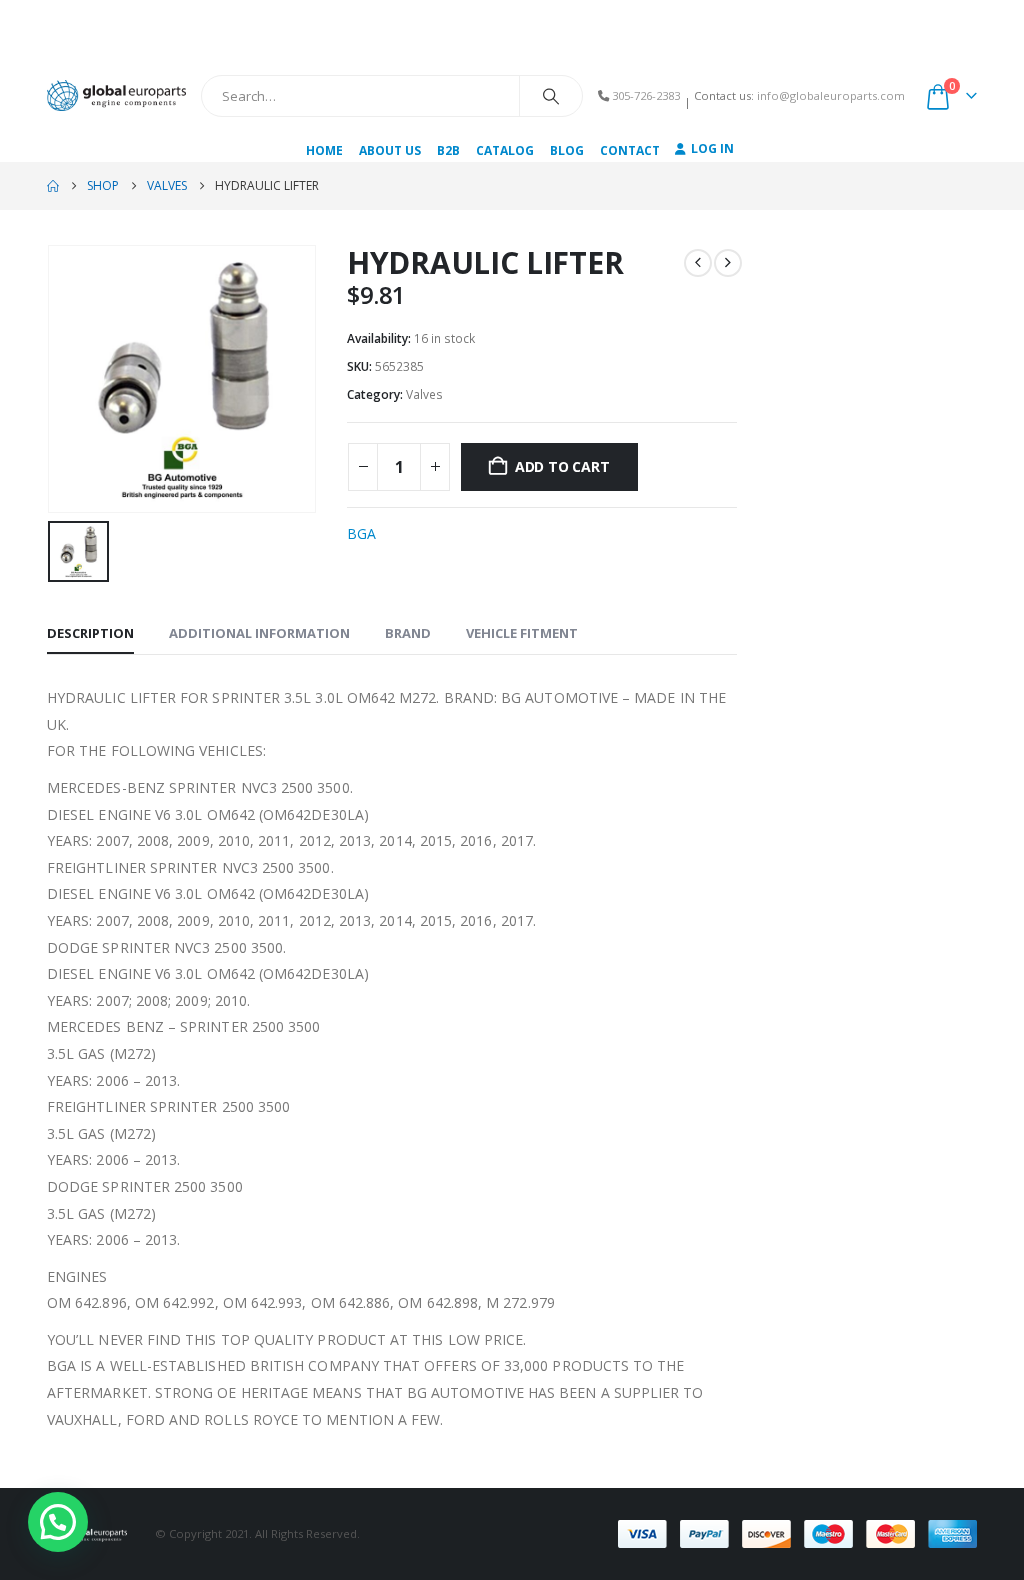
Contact (630, 150)
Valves (424, 394)
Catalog (505, 150)
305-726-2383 (646, 95)
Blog (567, 150)
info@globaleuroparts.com (831, 95)
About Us (390, 150)
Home (324, 150)
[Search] (551, 96)
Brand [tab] (408, 633)
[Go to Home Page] (53, 186)
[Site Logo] (116, 95)
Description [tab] (90, 633)
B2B (448, 150)
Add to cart (562, 466)
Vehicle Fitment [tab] (522, 633)
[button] (58, 1522)
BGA (361, 533)
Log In (712, 148)
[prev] (698, 263)
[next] (728, 263)
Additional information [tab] (259, 633)
